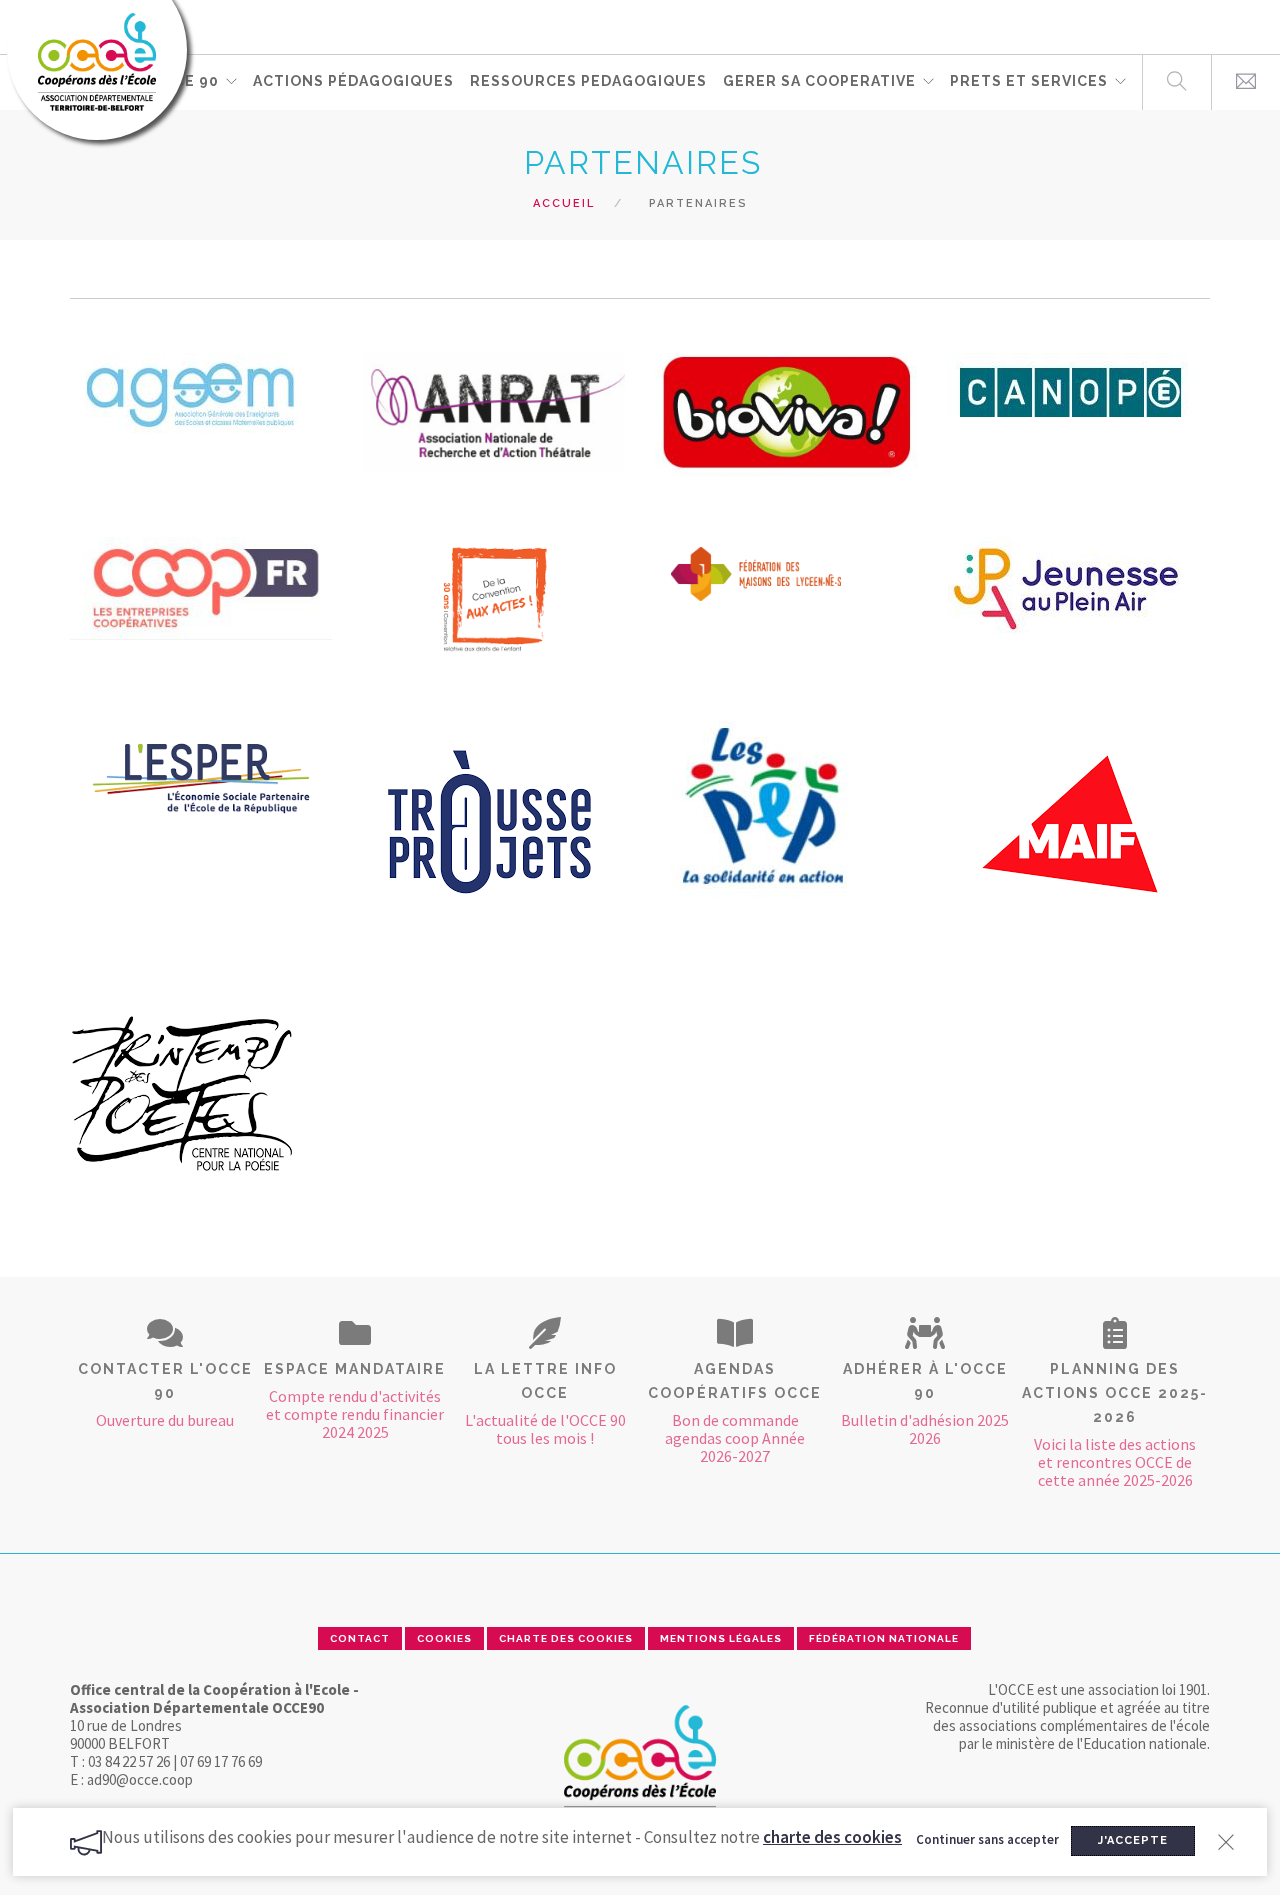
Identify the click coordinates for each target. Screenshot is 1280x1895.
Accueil (564, 203)
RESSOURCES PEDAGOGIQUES (588, 81)
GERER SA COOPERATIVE (819, 81)
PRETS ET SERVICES (1029, 81)
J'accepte (1133, 1840)
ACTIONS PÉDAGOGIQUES (353, 81)
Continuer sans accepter (987, 1839)
